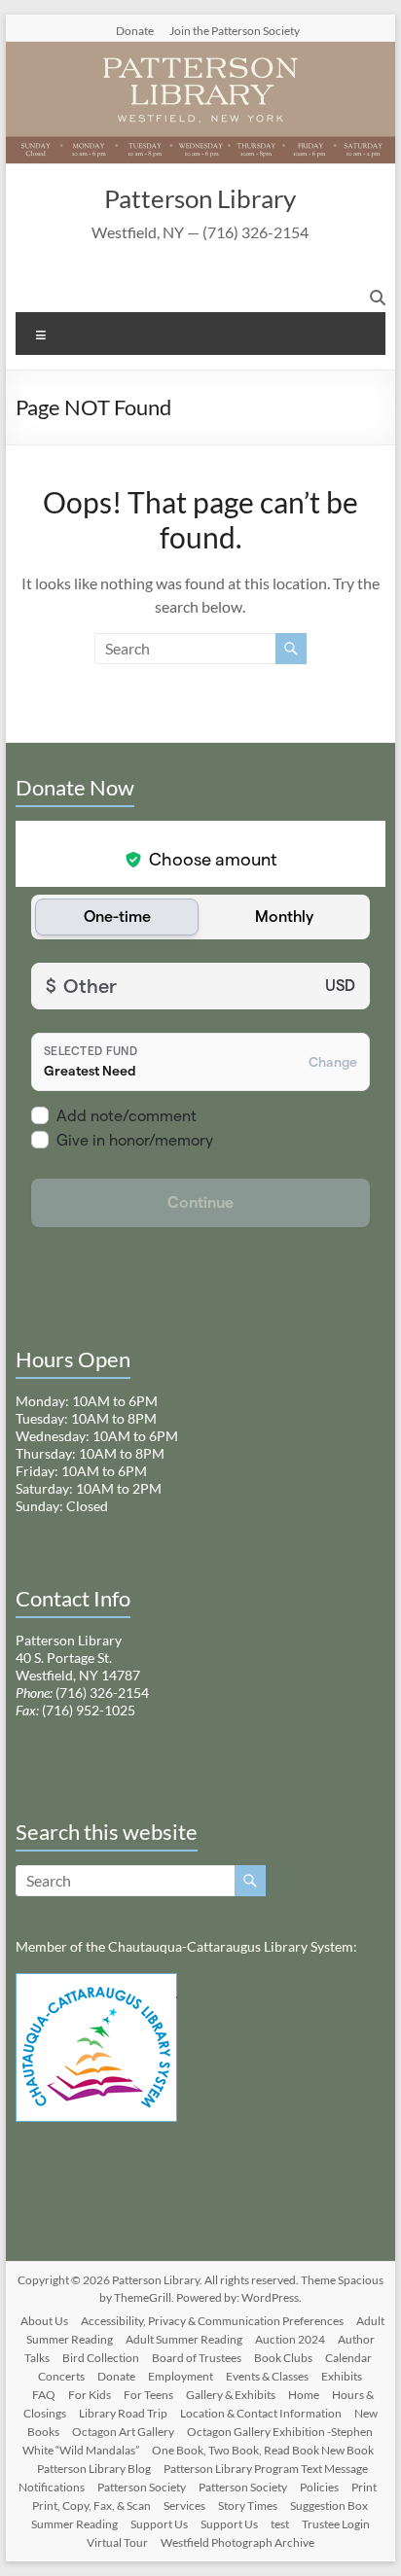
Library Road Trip (123, 2413)
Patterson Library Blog (94, 2469)
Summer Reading (74, 2524)
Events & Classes (267, 2376)
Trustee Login (336, 2524)
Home (304, 2395)
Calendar (348, 2358)
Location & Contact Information (261, 2413)
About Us (44, 2321)
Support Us (159, 2524)
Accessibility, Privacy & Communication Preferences (212, 2321)
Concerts (61, 2376)
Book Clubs (283, 2358)
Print (364, 2487)
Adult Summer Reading (184, 2339)
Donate (135, 30)
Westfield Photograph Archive (237, 2542)
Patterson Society (142, 2487)
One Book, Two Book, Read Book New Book (263, 2450)
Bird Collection (101, 2358)
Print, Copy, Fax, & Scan (91, 2505)
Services (184, 2505)
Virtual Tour (117, 2542)
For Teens (148, 2395)
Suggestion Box (329, 2505)
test (280, 2524)
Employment (181, 2376)
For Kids (90, 2395)
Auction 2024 (290, 2339)
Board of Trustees (197, 2358)
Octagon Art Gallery (123, 2432)
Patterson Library (200, 198)
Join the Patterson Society (235, 30)
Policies (319, 2487)
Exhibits (342, 2376)
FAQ (44, 2395)
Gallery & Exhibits (231, 2395)
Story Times (248, 2505)
